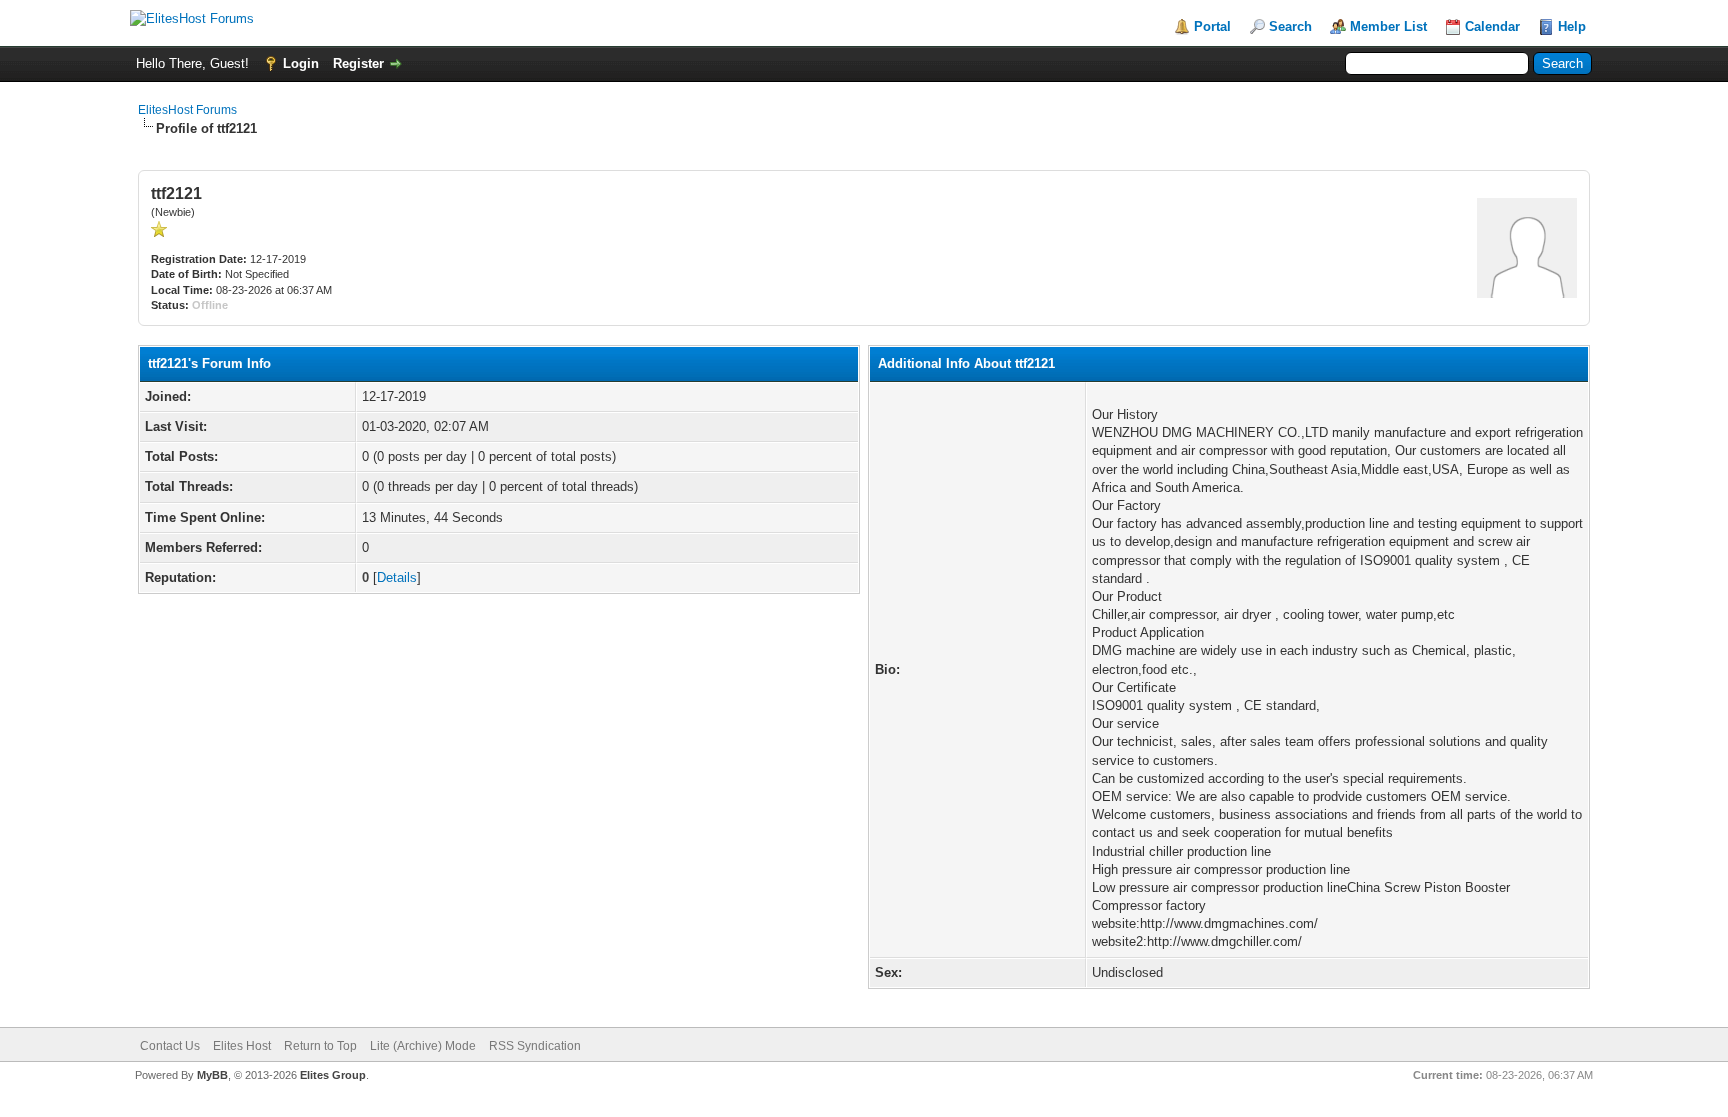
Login (301, 63)
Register (358, 63)
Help (1572, 26)
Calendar (1492, 26)
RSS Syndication (535, 1046)
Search (1290, 26)
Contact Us (170, 1046)
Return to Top (320, 1046)
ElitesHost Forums (187, 110)
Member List (1388, 26)
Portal (1212, 26)
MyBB (212, 1075)
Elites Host (242, 1046)
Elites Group (333, 1075)
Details (397, 577)
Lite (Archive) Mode (423, 1046)
